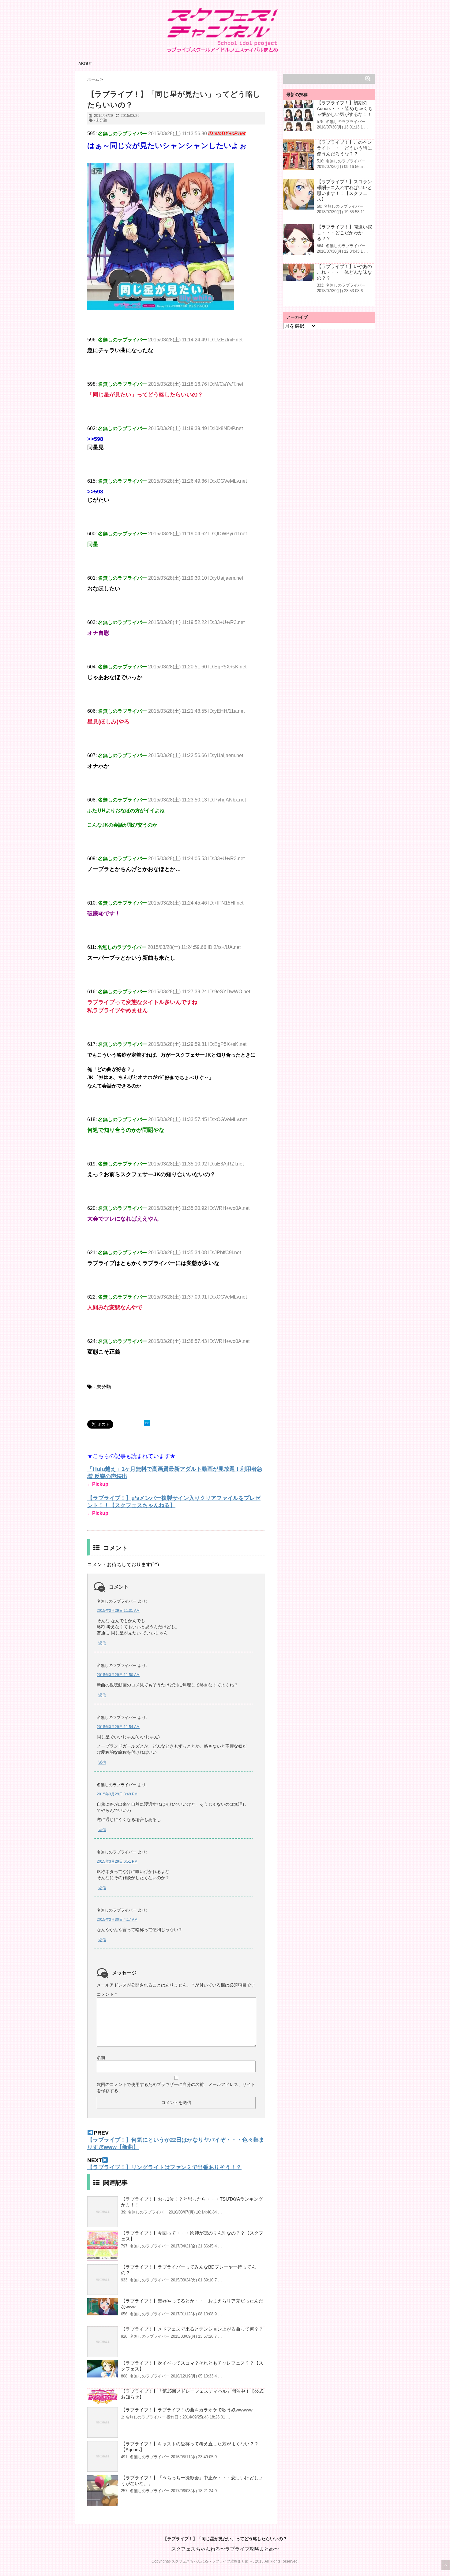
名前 (101, 2057)
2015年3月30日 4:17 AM (117, 1920)
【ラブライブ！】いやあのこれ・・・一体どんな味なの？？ (344, 272)
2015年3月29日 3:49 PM (117, 1794)
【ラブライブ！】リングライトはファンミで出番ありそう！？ (164, 2167)
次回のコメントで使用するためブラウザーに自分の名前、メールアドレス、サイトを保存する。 (176, 2087)
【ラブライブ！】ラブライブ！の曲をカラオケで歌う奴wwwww (187, 2410)
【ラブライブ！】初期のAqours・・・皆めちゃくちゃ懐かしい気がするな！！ (345, 108)
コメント (107, 1994)
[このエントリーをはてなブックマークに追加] (147, 1423)
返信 (102, 1643)
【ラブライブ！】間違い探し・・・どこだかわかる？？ (344, 233)
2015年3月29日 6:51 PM (117, 1861)
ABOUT (85, 64)
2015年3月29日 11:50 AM (118, 1675)
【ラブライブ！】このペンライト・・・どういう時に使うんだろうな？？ (344, 148)
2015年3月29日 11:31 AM (118, 1611)
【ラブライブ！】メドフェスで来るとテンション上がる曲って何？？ (192, 2329)
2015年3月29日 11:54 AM (118, 1727)
